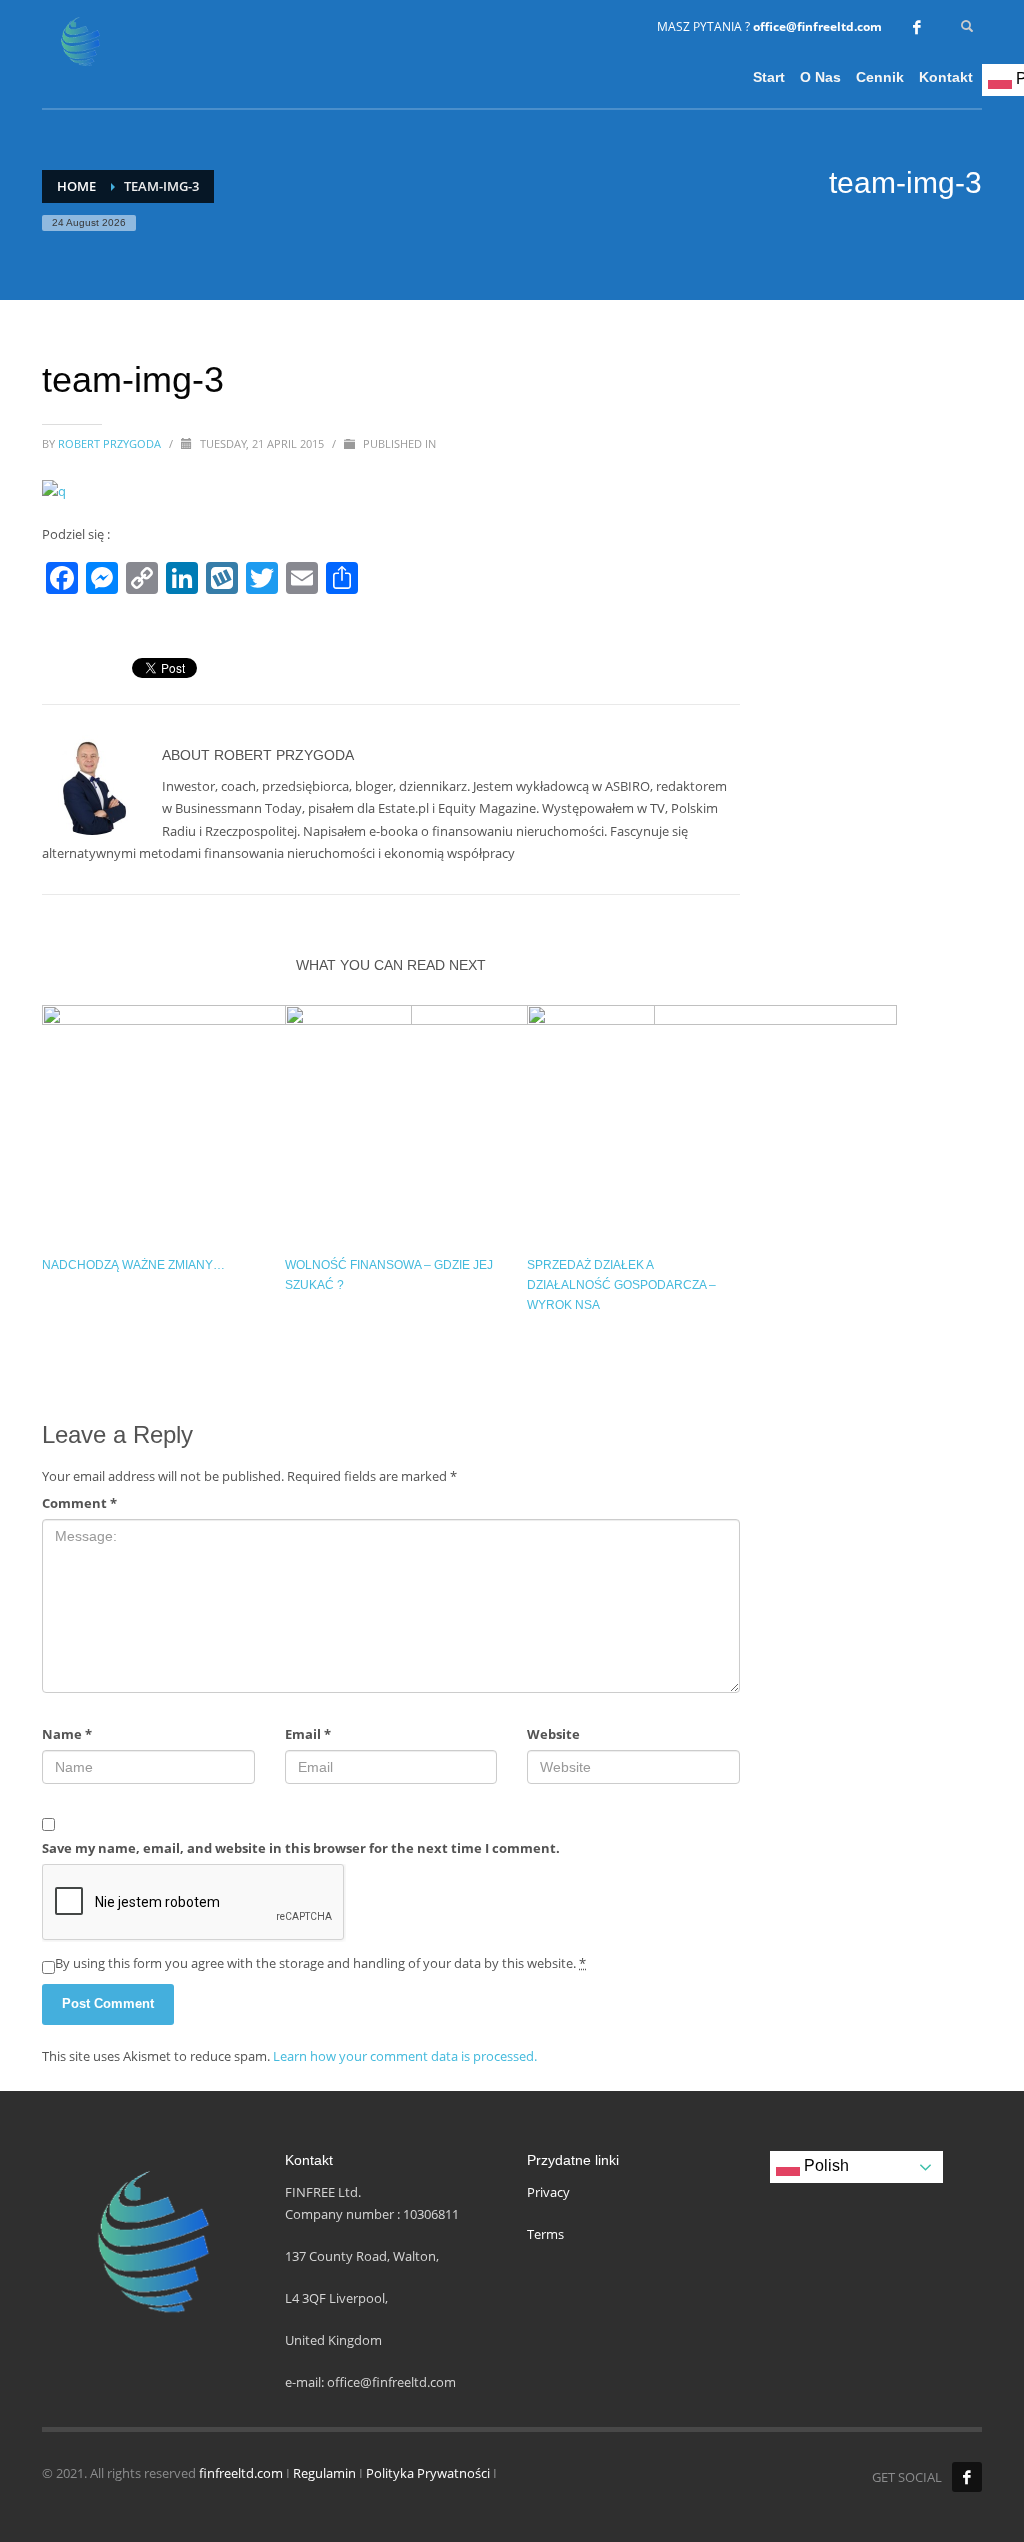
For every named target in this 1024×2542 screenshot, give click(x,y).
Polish (824, 2165)
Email (308, 1734)
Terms (545, 2234)
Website (553, 1734)
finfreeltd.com (241, 2473)
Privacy (548, 2192)
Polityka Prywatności (428, 2473)
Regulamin (324, 2473)
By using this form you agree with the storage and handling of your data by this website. (320, 1963)
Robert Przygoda (111, 443)
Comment (79, 1503)
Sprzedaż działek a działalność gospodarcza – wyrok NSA (621, 1285)
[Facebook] (917, 27)
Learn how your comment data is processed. (405, 2056)
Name (67, 1734)
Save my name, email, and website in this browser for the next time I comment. (301, 1848)
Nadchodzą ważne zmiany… (133, 1265)
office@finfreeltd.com (817, 26)
